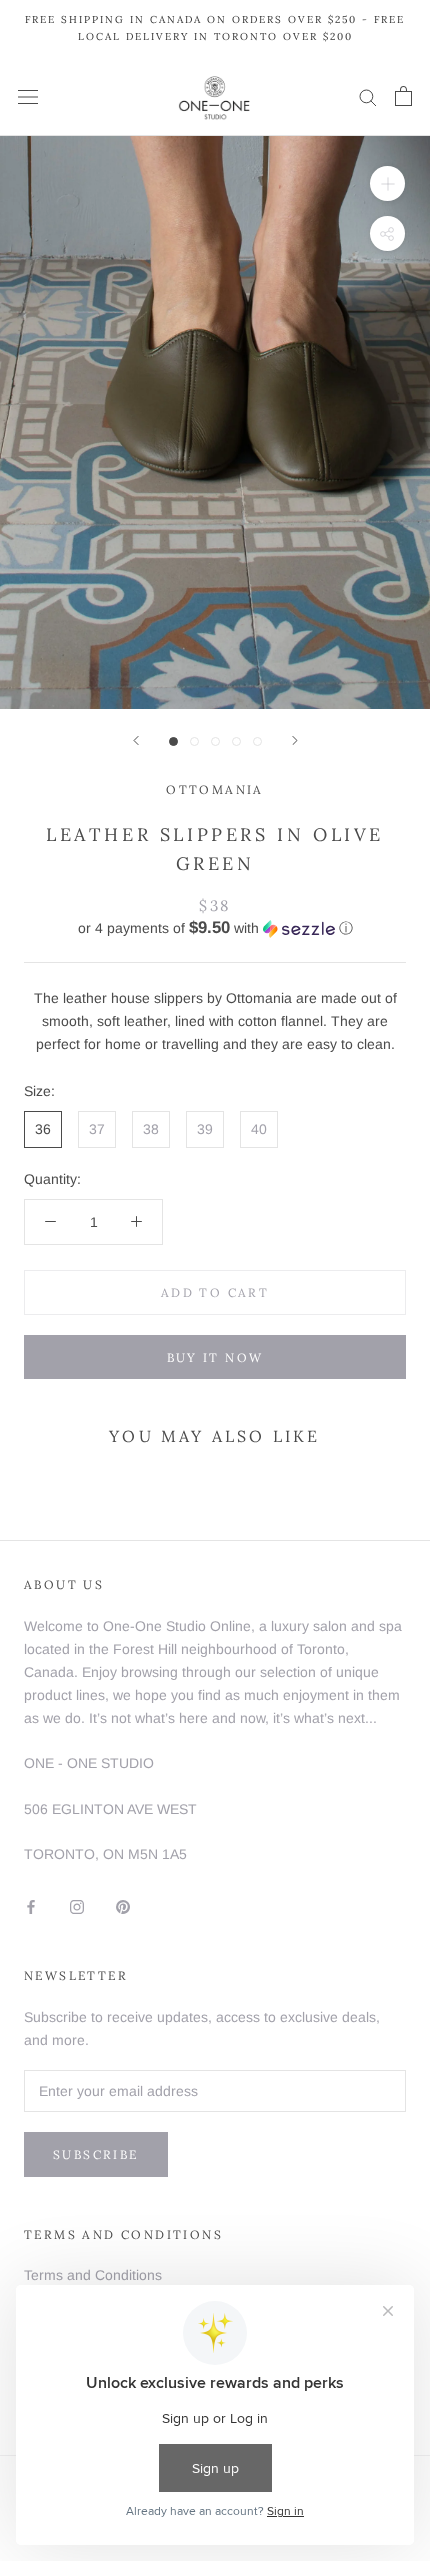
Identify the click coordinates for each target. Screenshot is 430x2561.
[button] (215, 928)
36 (43, 1129)
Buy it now (215, 1357)
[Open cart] (403, 96)
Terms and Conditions (93, 2275)
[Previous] (136, 740)
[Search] (368, 96)
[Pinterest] (123, 1906)
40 (259, 1129)
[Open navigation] (28, 96)
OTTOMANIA (215, 789)
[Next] (295, 740)
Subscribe (96, 2154)
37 (97, 1129)
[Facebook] (31, 1906)
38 (151, 1129)
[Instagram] (77, 1906)
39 (205, 1129)
